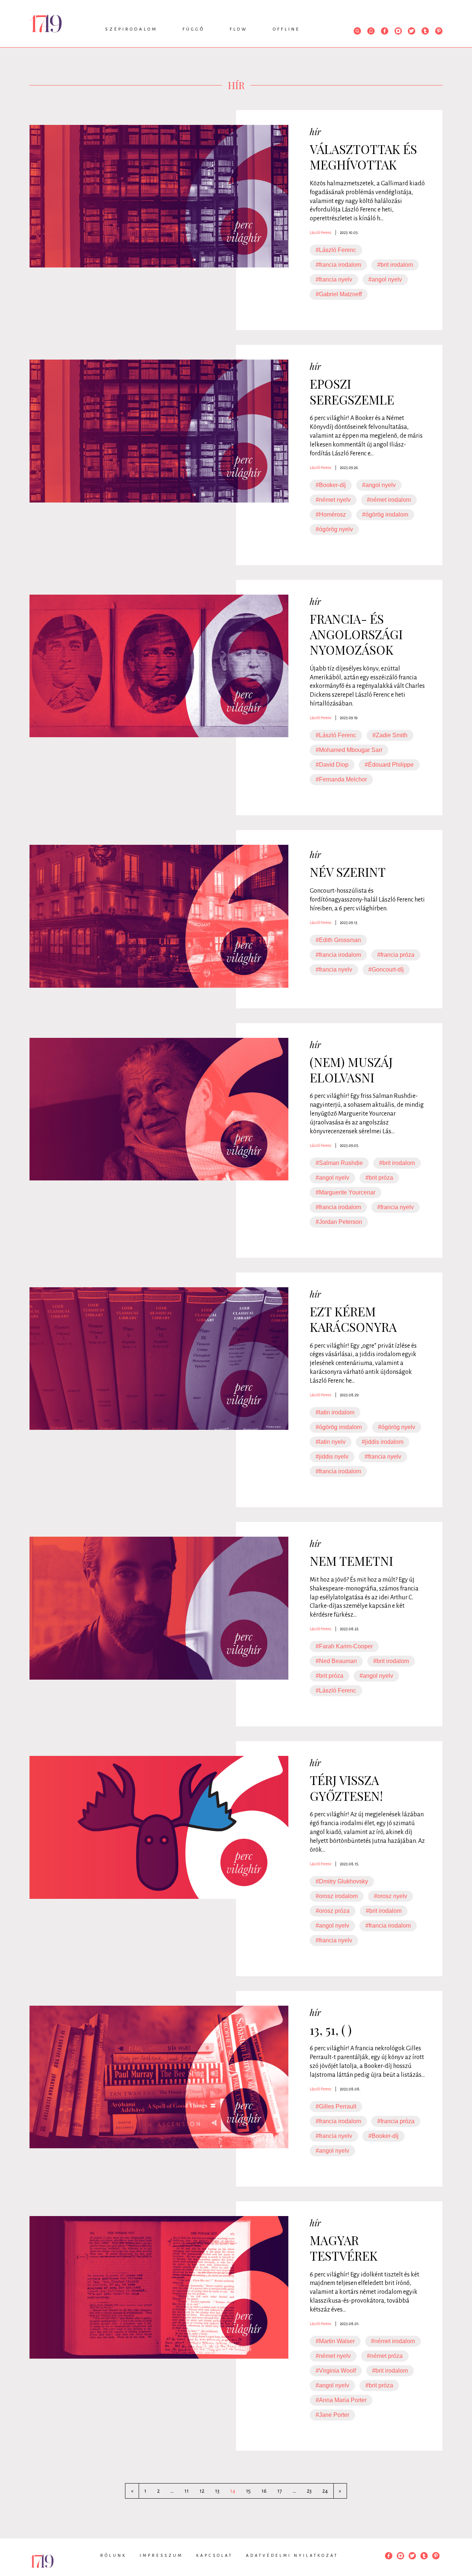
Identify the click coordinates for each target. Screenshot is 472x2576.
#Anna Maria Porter (341, 2400)
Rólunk (113, 2555)
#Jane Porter (332, 2415)
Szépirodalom (131, 29)
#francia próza (396, 955)
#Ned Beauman (336, 1661)
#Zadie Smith (390, 735)
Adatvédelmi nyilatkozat (292, 2555)
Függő (194, 29)
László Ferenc (321, 232)
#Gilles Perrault (336, 2106)
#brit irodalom (395, 265)
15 (248, 2491)
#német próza (385, 2356)
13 (217, 2491)
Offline (287, 29)
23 (309, 2491)
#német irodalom (389, 500)
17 (280, 2491)
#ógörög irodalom (385, 514)
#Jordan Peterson (339, 1222)
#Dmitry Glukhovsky (342, 1881)
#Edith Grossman (338, 940)
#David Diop (332, 765)
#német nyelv (333, 500)
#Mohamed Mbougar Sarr (349, 750)
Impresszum (161, 2555)
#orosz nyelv (391, 1896)
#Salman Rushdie (339, 1163)
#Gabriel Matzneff (339, 294)
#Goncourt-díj (386, 969)
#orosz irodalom (337, 1896)
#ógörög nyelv (334, 529)
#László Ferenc (336, 250)
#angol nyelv (385, 279)
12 (202, 2491)
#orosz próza (333, 1911)
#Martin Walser (335, 2341)
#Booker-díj (331, 485)
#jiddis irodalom (383, 1442)
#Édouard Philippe (389, 765)
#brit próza (379, 1178)
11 (187, 2491)
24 (325, 2491)
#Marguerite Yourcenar (346, 1192)
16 (264, 2491)
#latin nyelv (331, 1442)
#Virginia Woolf (336, 2371)
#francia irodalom (338, 265)
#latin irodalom (335, 1412)
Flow (239, 29)
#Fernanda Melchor (341, 779)
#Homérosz (331, 514)
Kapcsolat (214, 2555)
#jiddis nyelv (332, 1457)
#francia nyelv (334, 279)
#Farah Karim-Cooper (344, 1646)
